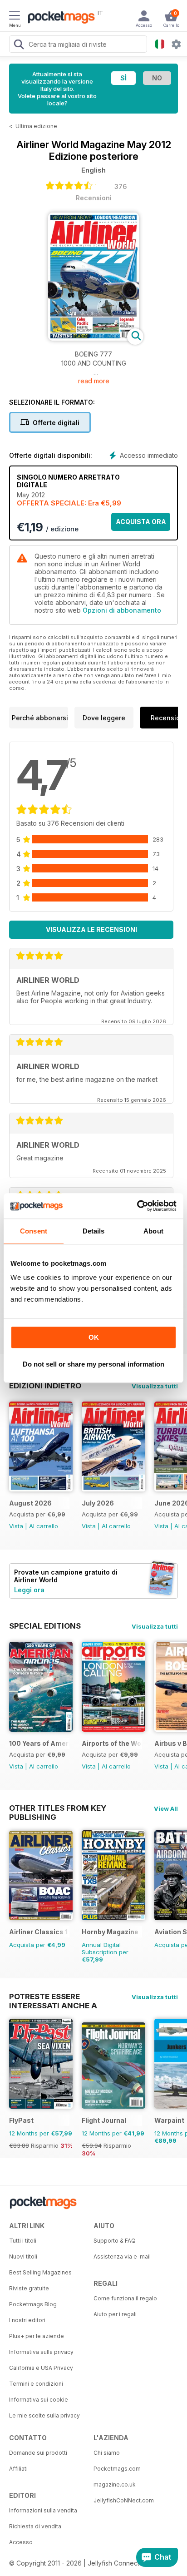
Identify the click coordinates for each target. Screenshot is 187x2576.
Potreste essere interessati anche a (53, 1996)
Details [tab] (94, 1231)
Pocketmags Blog (33, 2304)
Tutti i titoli (23, 2241)
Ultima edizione (36, 126)
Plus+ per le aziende (37, 2336)
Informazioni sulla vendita (43, 2510)
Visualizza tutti (155, 1386)
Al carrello (44, 1526)
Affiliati (18, 2469)
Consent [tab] (34, 1231)
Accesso (21, 2542)
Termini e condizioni (36, 2384)
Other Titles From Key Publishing (58, 1808)
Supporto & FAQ (115, 2241)
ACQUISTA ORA (141, 522)
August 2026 (30, 1503)
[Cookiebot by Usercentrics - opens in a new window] (137, 1206)
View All (166, 1808)
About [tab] (153, 1231)
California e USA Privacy (41, 2368)
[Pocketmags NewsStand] (59, 18)
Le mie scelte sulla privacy (44, 2415)
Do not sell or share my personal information (93, 1364)
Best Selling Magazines (40, 2272)
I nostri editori (27, 2320)
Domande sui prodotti (38, 2453)
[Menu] (15, 17)
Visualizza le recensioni (91, 929)
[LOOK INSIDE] (93, 338)
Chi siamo (107, 2453)
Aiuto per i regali (115, 2314)
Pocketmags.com (117, 2469)
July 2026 (98, 1503)
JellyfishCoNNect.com (124, 2500)
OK (94, 1337)
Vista (16, 1526)
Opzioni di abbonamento (122, 610)
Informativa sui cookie (39, 2400)
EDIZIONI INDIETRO (45, 1386)
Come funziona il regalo (125, 2298)
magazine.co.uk (115, 2484)
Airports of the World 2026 (112, 1743)
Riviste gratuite (29, 2288)
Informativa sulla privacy (41, 2352)
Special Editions (45, 1626)
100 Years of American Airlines (39, 1743)
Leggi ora (29, 1590)
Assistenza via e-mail (122, 2256)
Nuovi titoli (23, 2256)
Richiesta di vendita (35, 2526)
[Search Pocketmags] (19, 45)
